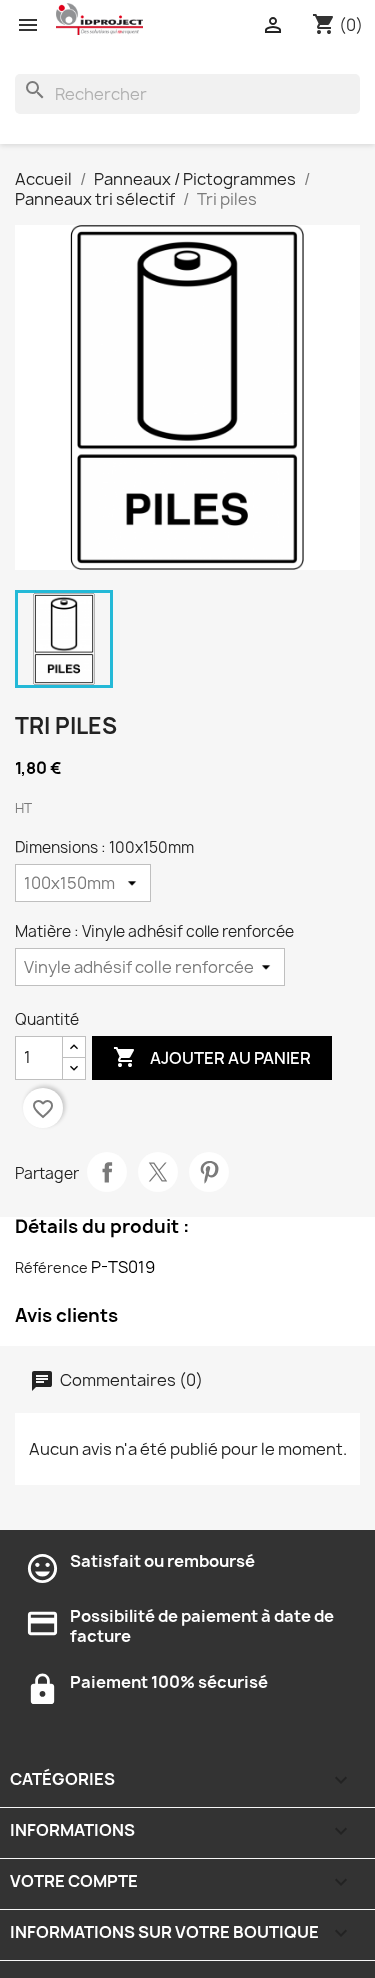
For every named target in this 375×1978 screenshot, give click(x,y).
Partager (107, 1172)
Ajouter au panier (212, 1057)
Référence (51, 1267)
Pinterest (209, 1172)
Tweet (158, 1172)
